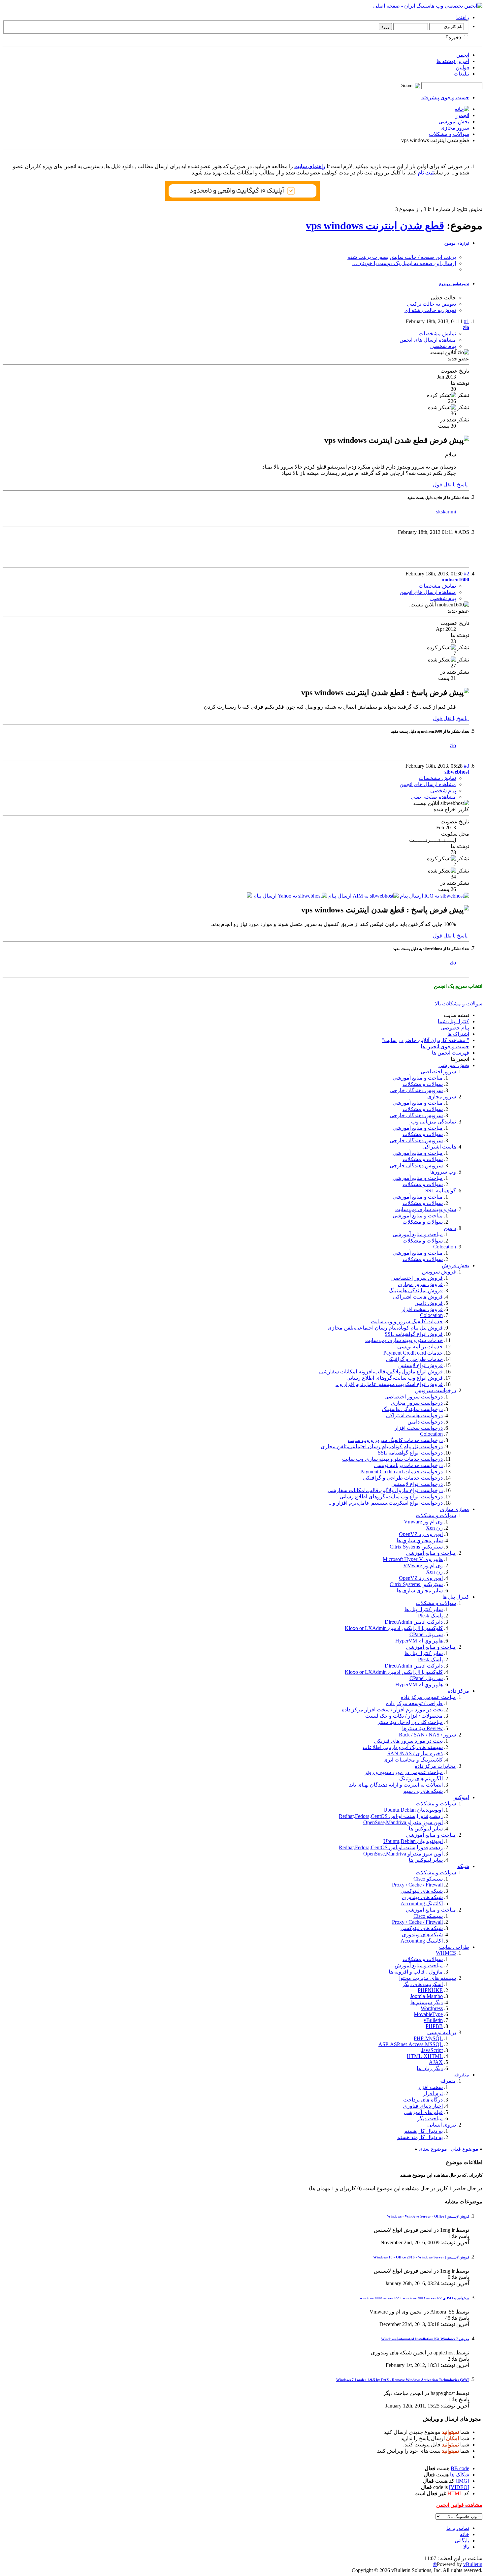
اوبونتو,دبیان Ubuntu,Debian (413, 1841)
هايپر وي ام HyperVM (419, 1641)
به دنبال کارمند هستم (420, 2137)
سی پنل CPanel (426, 1634)
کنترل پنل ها (456, 1597)
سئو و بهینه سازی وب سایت (426, 1209)
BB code (460, 2468)
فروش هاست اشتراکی (418, 1297)
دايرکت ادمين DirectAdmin (414, 1622)
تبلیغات (461, 74)
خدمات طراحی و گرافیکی (414, 1359)
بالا (438, 1004)
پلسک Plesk (430, 1616)
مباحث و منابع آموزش (419, 1965)
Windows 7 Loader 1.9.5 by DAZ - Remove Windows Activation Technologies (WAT (403, 2380)
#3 (467, 766)
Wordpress (432, 2008)
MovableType (428, 2014)
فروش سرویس (439, 1272)
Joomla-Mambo (426, 1996)
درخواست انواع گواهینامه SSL (410, 1453)
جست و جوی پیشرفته (445, 97)
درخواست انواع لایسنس (417, 1484)
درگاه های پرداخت (423, 2100)
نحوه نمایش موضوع (454, 284)
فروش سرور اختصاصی (417, 1278)
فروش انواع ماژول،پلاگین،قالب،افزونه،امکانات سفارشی (381, 1372)
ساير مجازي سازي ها (420, 1540)
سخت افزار (430, 2087)
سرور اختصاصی (438, 1072)
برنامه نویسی (442, 2032)
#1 (467, 321)
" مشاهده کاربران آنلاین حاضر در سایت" (425, 1040)
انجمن (463, 55)
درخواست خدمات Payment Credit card (402, 1472)
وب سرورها (443, 1172)
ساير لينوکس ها (426, 1829)
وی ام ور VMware (423, 1565)
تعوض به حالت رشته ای (430, 310)
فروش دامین (429, 1303)
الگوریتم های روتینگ (421, 1779)
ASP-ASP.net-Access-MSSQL (411, 2044)
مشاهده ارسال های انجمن (428, 340)
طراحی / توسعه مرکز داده (414, 1703)
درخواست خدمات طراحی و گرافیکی (403, 1478)
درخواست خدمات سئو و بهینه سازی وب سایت (392, 1459)
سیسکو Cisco (428, 1879)
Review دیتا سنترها (422, 1728)
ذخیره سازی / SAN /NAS (415, 1753)
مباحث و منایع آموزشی (418, 1153)
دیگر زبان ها (430, 2068)
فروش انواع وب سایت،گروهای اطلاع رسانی (395, 1378)
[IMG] (462, 2481)
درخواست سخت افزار (419, 1428)
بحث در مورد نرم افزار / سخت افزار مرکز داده (392, 1710)
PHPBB (434, 2026)
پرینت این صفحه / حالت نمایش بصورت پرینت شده (402, 257)
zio (453, 745)
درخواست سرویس (436, 1390)
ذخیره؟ (454, 37)
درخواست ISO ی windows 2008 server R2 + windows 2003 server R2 (415, 2298)
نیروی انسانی (442, 2125)
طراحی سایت (454, 1947)
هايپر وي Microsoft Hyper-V (413, 1559)
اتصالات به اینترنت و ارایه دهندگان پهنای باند (396, 1785)
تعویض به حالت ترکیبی (431, 304)
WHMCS (446, 1953)
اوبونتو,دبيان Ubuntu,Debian (413, 1810)
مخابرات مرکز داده (435, 1766)
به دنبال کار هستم (423, 2131)
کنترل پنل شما (453, 1021)
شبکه (463, 1866)
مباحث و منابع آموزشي (431, 1553)
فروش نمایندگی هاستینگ (416, 1290)
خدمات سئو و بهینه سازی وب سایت (404, 1340)
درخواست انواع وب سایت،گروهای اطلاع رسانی (391, 1497)
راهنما (463, 17)
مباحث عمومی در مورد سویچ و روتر (404, 1772)
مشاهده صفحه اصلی (433, 797)
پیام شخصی (443, 346)
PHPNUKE (430, 1990)
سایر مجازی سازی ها (420, 1591)
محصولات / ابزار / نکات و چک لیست (404, 1716)
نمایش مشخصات (437, 334)
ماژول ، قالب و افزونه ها (416, 1972)
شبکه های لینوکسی (422, 1891)
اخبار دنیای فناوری (423, 2106)
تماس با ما (458, 2528)
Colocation (445, 1247)
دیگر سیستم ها (427, 2002)
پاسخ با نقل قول (451, 485)
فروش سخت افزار (422, 1309)
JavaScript (432, 2050)
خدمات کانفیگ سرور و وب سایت (407, 1321)
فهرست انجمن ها (451, 1053)
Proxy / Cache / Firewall (417, 1885)
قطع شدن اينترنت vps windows (375, 226)
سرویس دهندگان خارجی (416, 1090)
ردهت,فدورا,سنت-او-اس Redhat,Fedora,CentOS (391, 1816)
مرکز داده (458, 1691)
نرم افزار (433, 2093)
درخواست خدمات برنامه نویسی (408, 1465)
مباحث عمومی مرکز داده (428, 1697)
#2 (467, 574)
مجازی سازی (455, 1509)
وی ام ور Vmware (423, 1522)
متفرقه (461, 2075)
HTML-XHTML (425, 2056)
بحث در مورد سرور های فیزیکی (408, 1741)
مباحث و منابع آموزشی (418, 1078)
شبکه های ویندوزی (422, 1897)
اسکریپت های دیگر (422, 1984)
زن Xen (434, 1528)
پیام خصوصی (455, 1028)
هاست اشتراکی (439, 1147)
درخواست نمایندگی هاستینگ (412, 1409)
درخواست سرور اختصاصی (414, 1397)
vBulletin (433, 2020)
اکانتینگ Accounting (422, 1903)
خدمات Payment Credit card (413, 1353)
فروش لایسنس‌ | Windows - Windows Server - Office (428, 2216)
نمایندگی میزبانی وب (434, 1122)
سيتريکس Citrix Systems (416, 1547)
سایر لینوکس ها (426, 1860)
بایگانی (462, 2541)
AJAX (436, 2062)
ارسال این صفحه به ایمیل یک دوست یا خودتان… (404, 263)
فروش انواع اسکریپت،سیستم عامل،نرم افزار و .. (389, 1384)
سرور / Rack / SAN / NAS (427, 1735)
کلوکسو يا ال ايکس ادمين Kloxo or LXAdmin (394, 1628)
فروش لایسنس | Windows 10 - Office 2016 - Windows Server (421, 2257)
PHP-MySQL (428, 2038)
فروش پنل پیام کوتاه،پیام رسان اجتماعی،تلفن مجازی (385, 1328)
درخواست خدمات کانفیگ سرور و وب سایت (395, 1440)
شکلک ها (460, 2475)
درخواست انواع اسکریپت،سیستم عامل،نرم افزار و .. (386, 1503)
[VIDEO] (459, 2487)
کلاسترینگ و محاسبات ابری (413, 1760)
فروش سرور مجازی (420, 1284)
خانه (465, 2534)
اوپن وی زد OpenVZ (421, 1534)
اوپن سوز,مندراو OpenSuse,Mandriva (403, 1822)
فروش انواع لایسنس (420, 1365)
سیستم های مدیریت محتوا (428, 1978)
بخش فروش (455, 1265)
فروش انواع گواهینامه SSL (414, 1334)
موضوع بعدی (433, 2149)
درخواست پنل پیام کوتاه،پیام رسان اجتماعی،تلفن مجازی (382, 1446)
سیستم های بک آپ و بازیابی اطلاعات (403, 1747)
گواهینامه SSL (441, 1191)
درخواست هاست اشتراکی (414, 1415)
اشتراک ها (458, 1034)
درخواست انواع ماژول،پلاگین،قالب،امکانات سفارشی (385, 1490)
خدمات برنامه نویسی (420, 1347)
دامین (450, 1228)
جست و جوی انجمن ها (445, 1046)
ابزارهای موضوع (457, 243)
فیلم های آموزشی (423, 2112)
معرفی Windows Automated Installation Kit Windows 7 (425, 2339)
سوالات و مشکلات (449, 134)
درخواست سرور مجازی (417, 1403)
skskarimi (446, 512)
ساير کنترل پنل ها (424, 1609)
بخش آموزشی (454, 122)
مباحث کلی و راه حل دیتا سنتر (410, 1722)
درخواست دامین (425, 1422)
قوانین (462, 67)
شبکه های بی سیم (423, 1791)
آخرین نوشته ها (453, 61)
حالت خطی (443, 298)
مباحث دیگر (430, 2118)
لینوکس (461, 1797)
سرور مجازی (455, 128)
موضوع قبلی (465, 2149)
